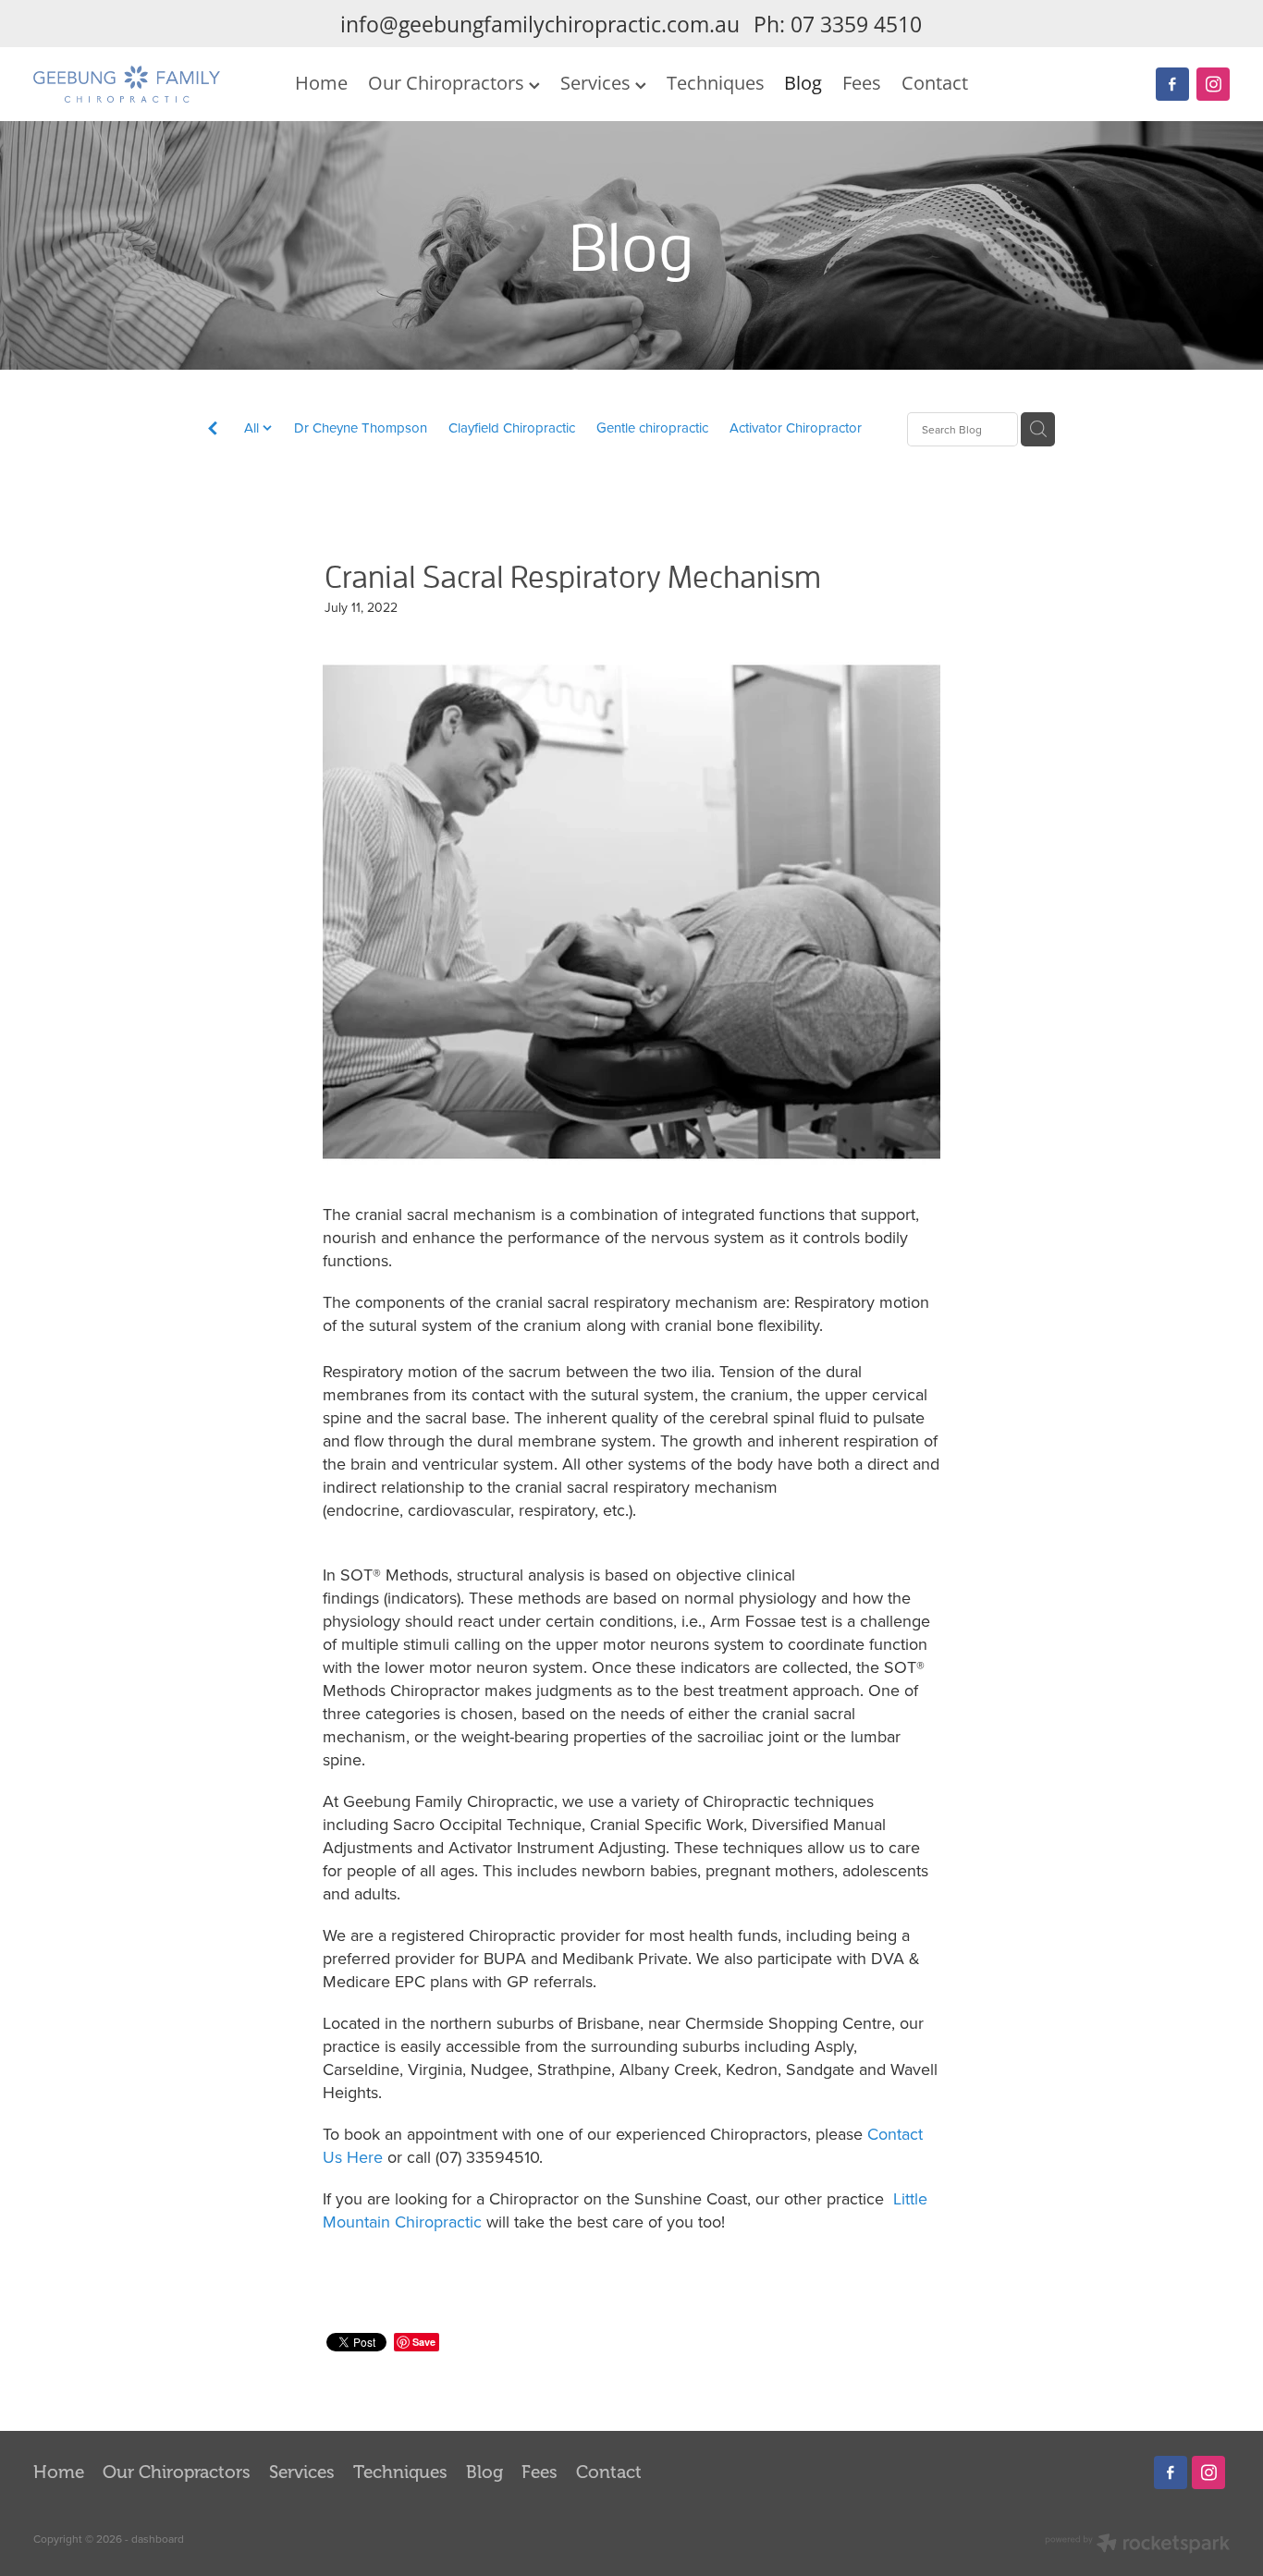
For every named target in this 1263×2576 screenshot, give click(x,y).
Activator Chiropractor (796, 427)
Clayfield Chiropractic (512, 427)
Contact (935, 82)
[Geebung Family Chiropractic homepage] (153, 84)
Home (321, 82)
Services (598, 82)
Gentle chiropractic (652, 427)
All (253, 427)
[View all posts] (213, 431)
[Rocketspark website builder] (1137, 2545)
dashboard (158, 2539)
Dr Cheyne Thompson (361, 427)
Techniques (716, 82)
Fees (862, 82)
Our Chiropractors (448, 82)
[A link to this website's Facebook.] (1172, 84)
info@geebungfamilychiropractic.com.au (540, 24)
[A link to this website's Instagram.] (1213, 84)
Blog (803, 82)
